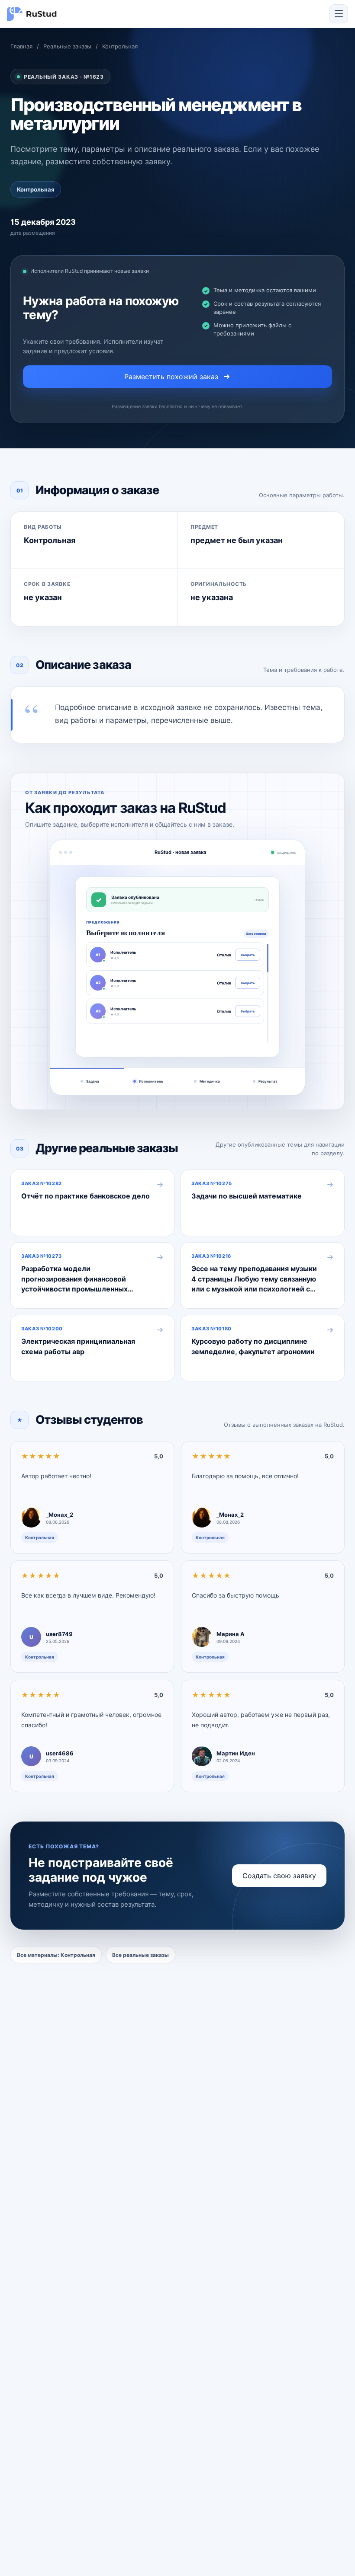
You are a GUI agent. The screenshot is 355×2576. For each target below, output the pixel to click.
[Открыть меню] (339, 14)
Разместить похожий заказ (171, 377)
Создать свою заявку (279, 1876)
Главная (21, 46)
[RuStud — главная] (32, 14)
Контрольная (120, 46)
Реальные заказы (67, 46)
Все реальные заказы (140, 1955)
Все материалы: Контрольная (56, 1955)
